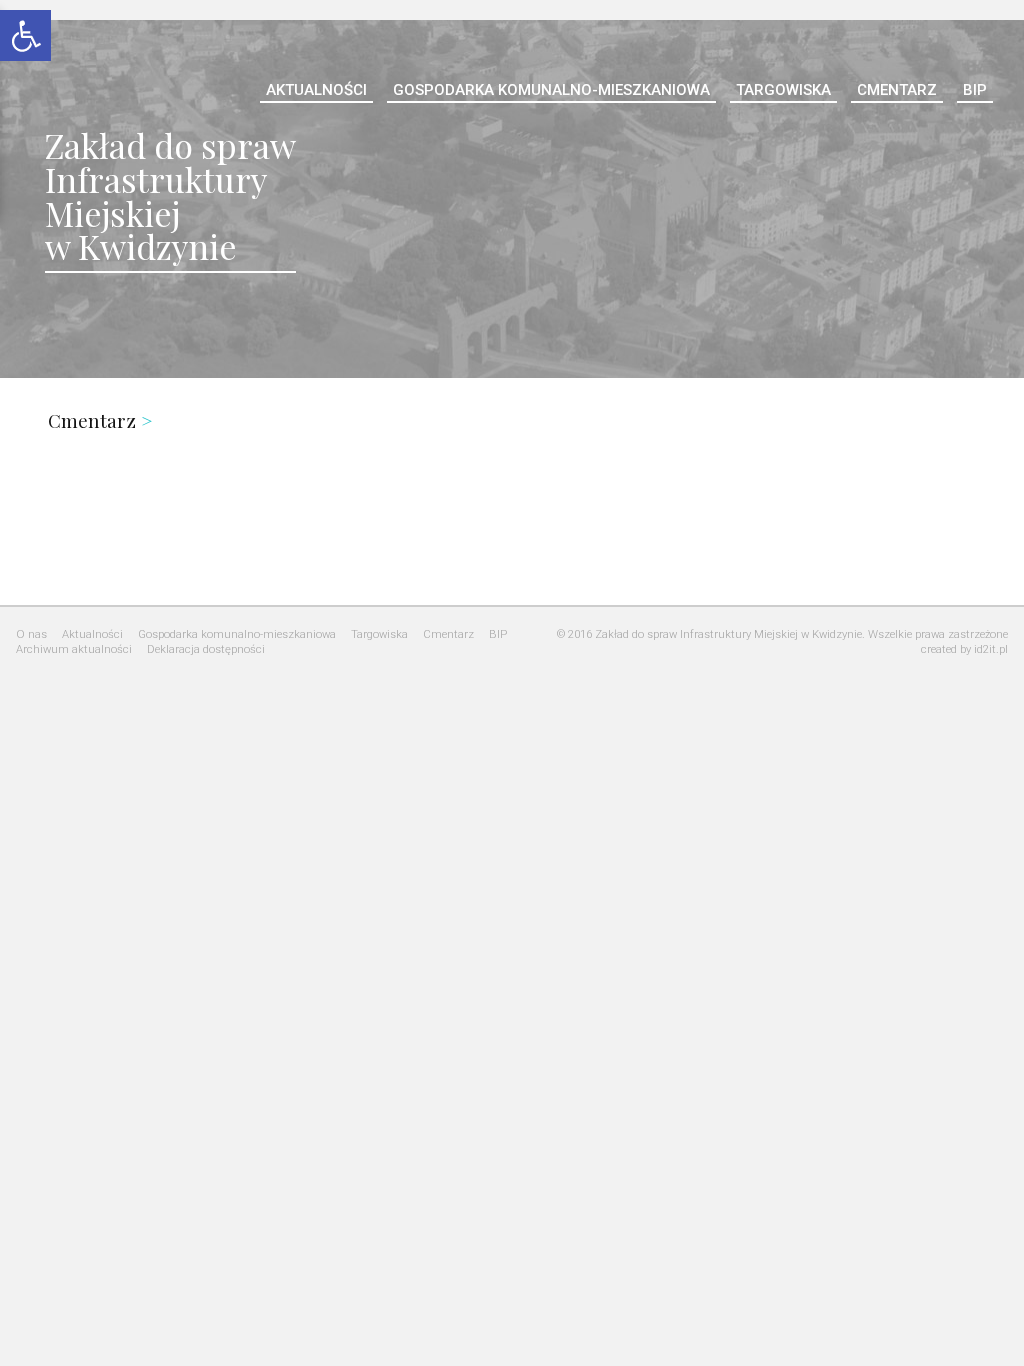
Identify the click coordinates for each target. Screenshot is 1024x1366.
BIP (975, 90)
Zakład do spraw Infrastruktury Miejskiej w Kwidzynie (170, 195)
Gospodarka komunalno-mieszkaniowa (551, 90)
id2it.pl (991, 649)
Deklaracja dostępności (206, 649)
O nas (31, 634)
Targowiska (783, 90)
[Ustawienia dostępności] (25, 34)
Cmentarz (897, 90)
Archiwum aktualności (74, 649)
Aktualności (316, 90)
